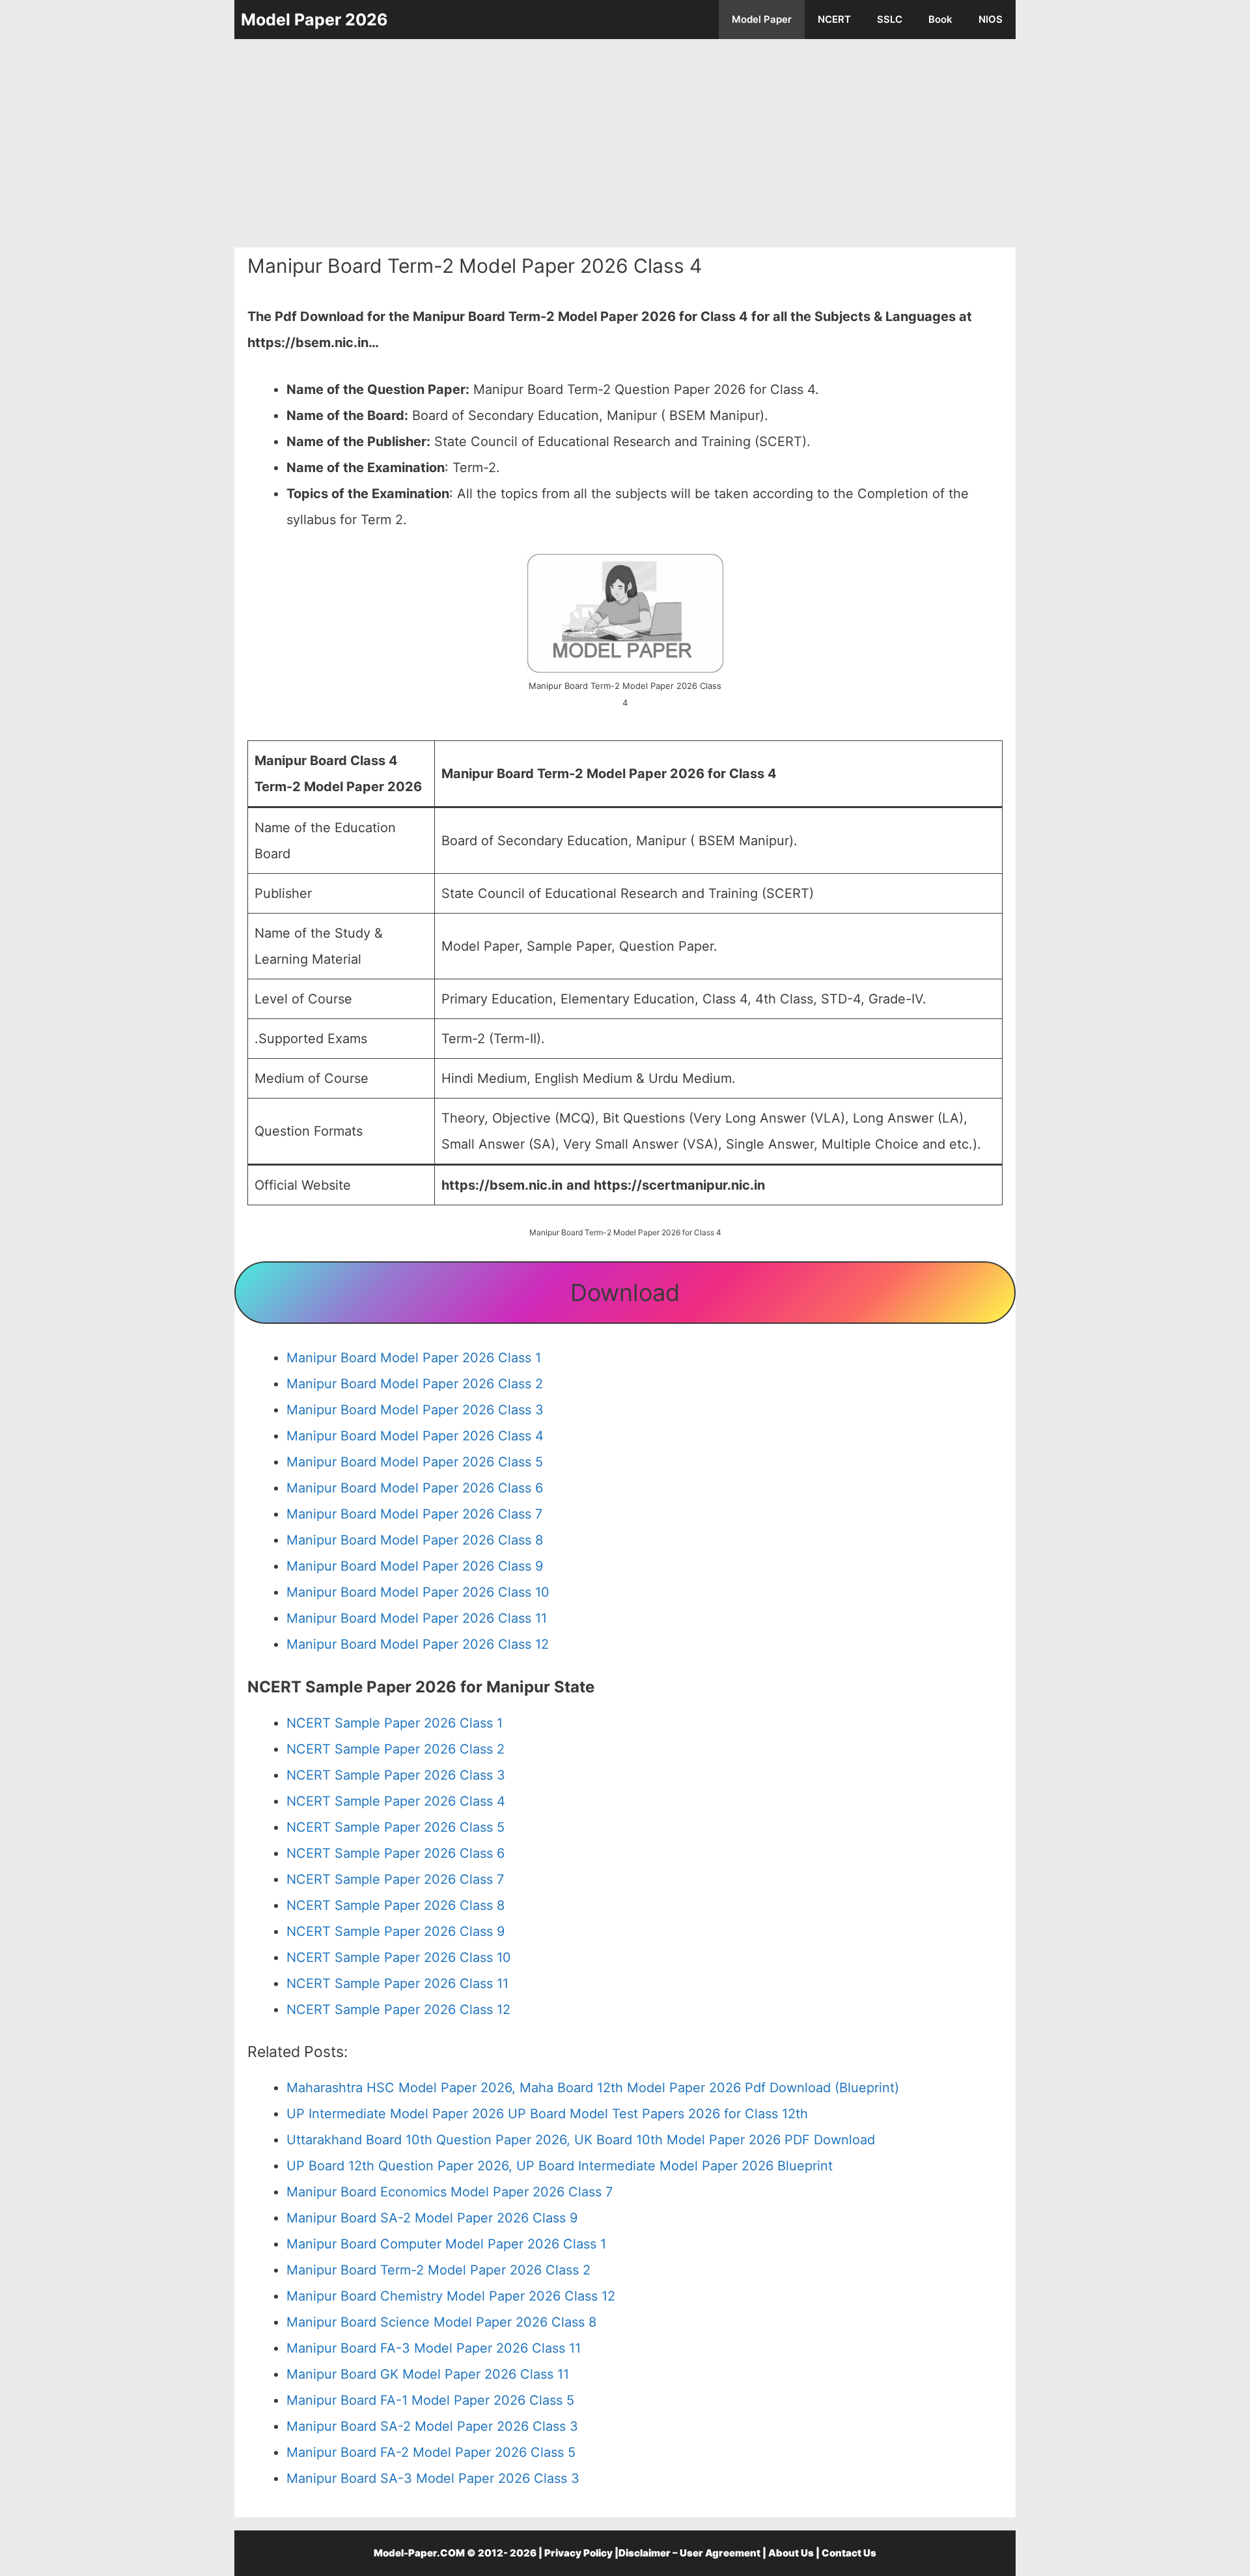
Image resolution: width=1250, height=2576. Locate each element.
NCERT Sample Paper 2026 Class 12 (398, 2009)
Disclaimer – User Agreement (689, 2553)
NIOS (991, 19)
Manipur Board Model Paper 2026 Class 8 (415, 1540)
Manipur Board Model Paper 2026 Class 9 (415, 1566)
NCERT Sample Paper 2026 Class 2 (396, 1749)
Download (625, 1293)
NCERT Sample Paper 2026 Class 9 (396, 1931)
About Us (791, 2553)
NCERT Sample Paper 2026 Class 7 (395, 1879)
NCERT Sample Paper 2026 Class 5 (396, 1827)
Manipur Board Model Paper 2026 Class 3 (415, 1410)
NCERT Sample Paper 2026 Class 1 (395, 1723)
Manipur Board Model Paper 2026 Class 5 (415, 1462)
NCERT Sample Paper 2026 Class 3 (396, 1775)
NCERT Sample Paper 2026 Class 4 (396, 1801)
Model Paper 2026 (314, 20)
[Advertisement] (625, 143)
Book (940, 19)
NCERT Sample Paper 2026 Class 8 (396, 1905)
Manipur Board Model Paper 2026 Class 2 (415, 1384)
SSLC (890, 19)
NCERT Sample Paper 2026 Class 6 (396, 1853)
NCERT (834, 19)
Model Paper (762, 19)
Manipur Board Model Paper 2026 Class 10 (418, 1592)
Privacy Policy (578, 2553)
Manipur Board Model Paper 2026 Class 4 (415, 1436)
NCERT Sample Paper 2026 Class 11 (397, 1983)
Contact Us (849, 2553)
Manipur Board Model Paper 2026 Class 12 (418, 1644)
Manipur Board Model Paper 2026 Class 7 (414, 1514)
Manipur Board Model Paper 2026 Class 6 (415, 1488)
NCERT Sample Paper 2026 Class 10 (399, 1957)
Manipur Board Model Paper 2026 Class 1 (414, 1358)
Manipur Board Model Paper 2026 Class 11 (417, 1618)
